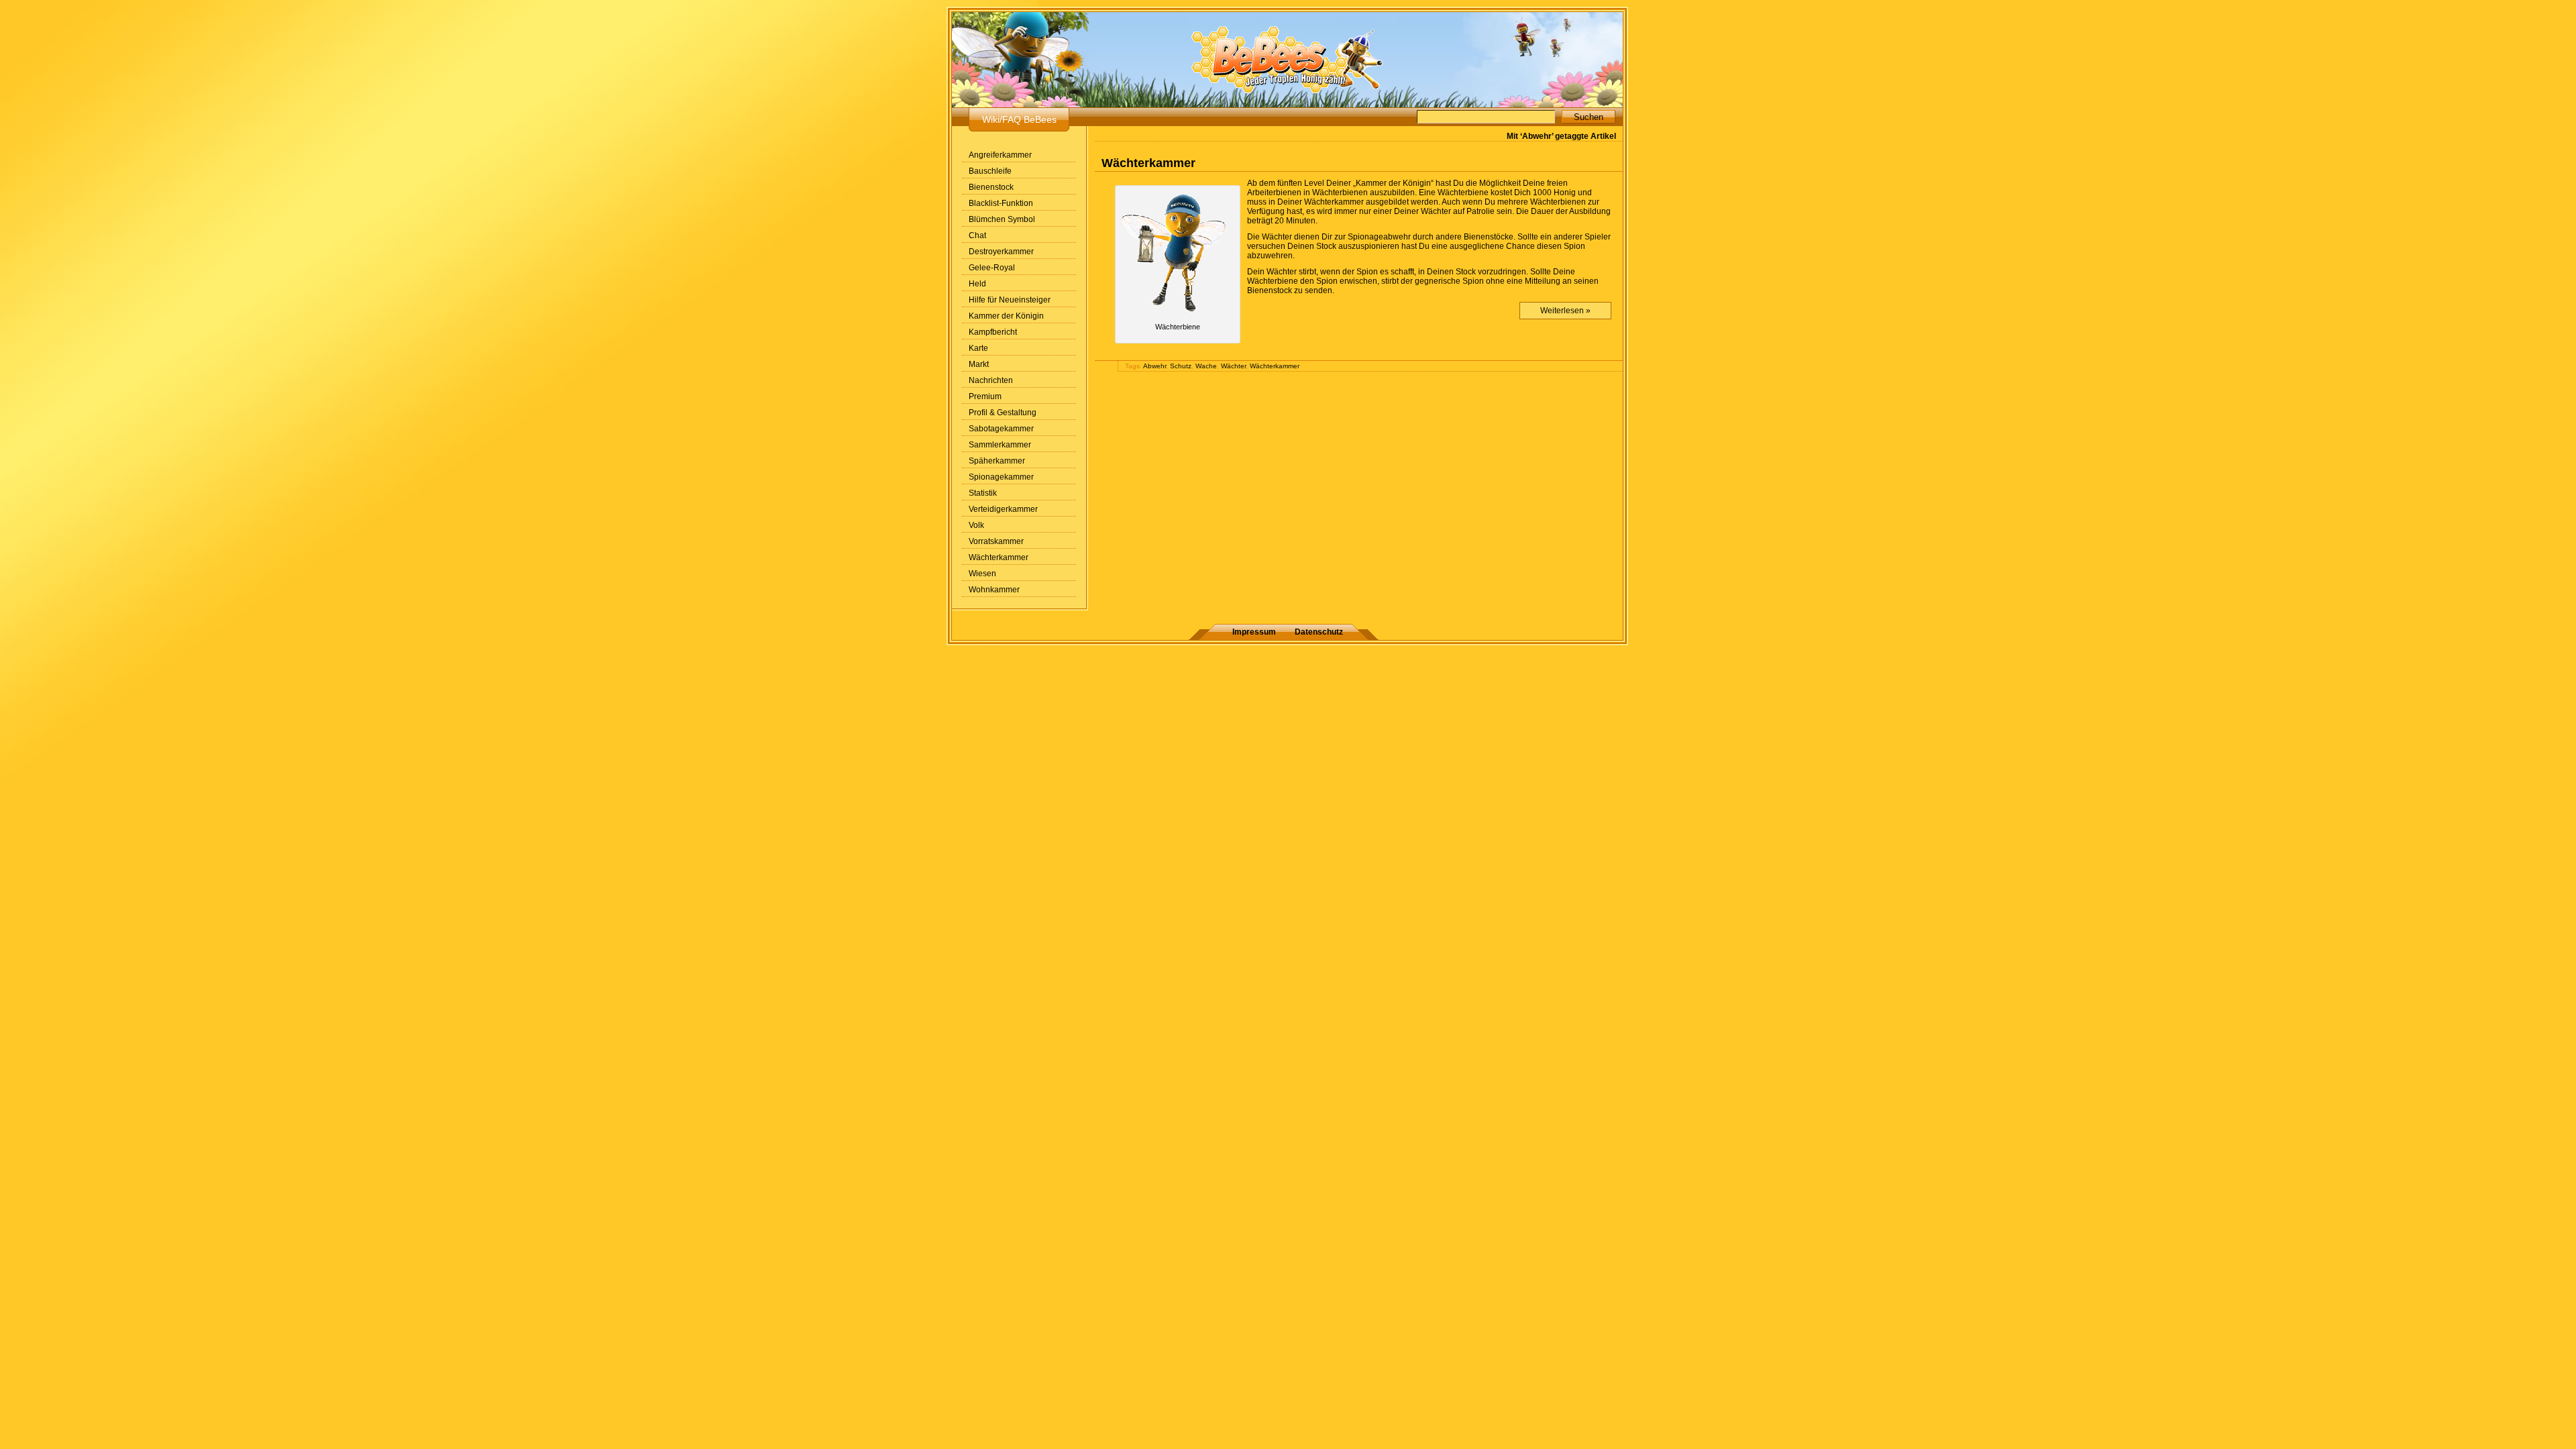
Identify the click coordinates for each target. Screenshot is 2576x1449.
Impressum (1254, 632)
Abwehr (1155, 366)
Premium (985, 396)
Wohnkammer (994, 590)
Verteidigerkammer (1003, 509)
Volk (976, 525)
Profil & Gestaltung (1003, 413)
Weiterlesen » (1565, 311)
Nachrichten (991, 380)
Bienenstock (991, 187)
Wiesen (982, 574)
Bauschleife (990, 171)
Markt (979, 364)
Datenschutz (1319, 632)
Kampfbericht (993, 332)
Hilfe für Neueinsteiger (1010, 300)
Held (977, 284)
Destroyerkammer (1001, 252)
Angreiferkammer (1000, 155)
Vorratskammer (996, 541)
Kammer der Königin (1006, 316)
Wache (1206, 366)
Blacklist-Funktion (1001, 203)
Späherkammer (997, 461)
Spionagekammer (1001, 477)
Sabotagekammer (1001, 429)
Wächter (1233, 366)
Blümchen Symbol (1002, 219)
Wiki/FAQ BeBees (1019, 119)
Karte (978, 348)
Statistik (983, 493)
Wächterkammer (999, 557)
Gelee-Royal (992, 268)
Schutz (1181, 366)
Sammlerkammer (1000, 445)
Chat (977, 235)
